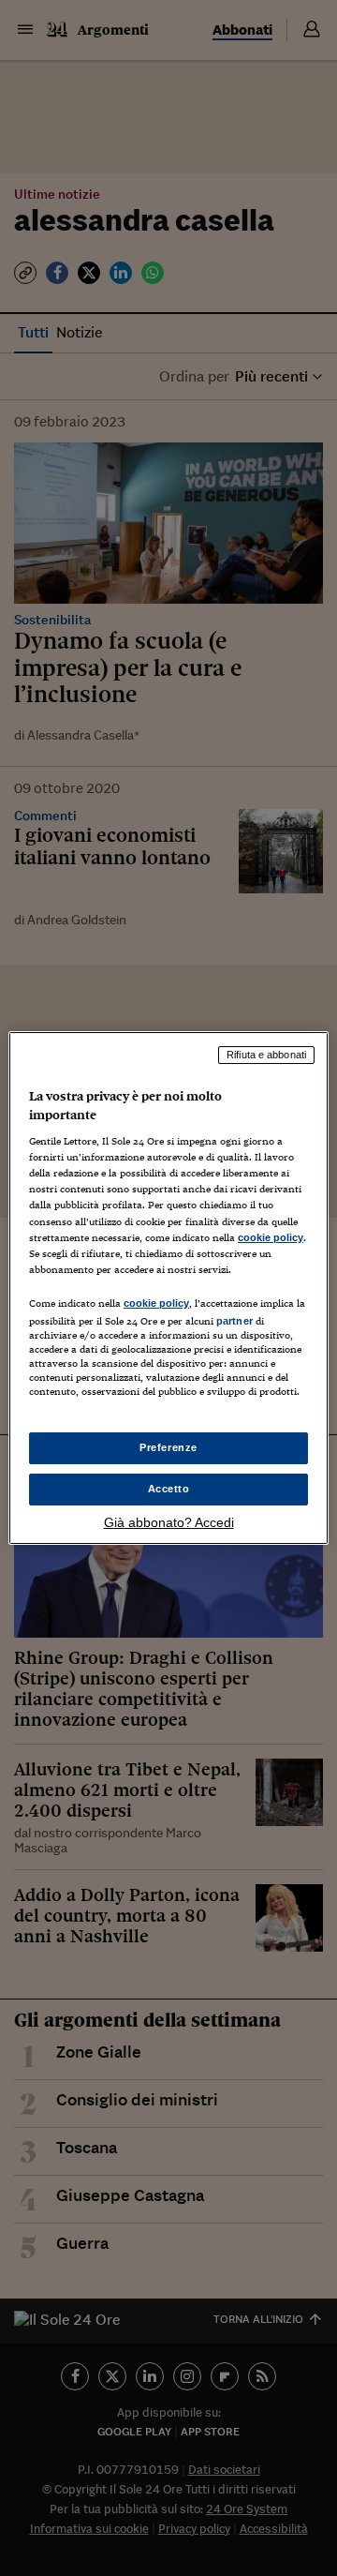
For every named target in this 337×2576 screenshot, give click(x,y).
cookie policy (271, 1237)
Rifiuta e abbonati (266, 1055)
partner (234, 1321)
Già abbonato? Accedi (169, 1522)
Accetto (169, 1489)
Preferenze (168, 1447)
